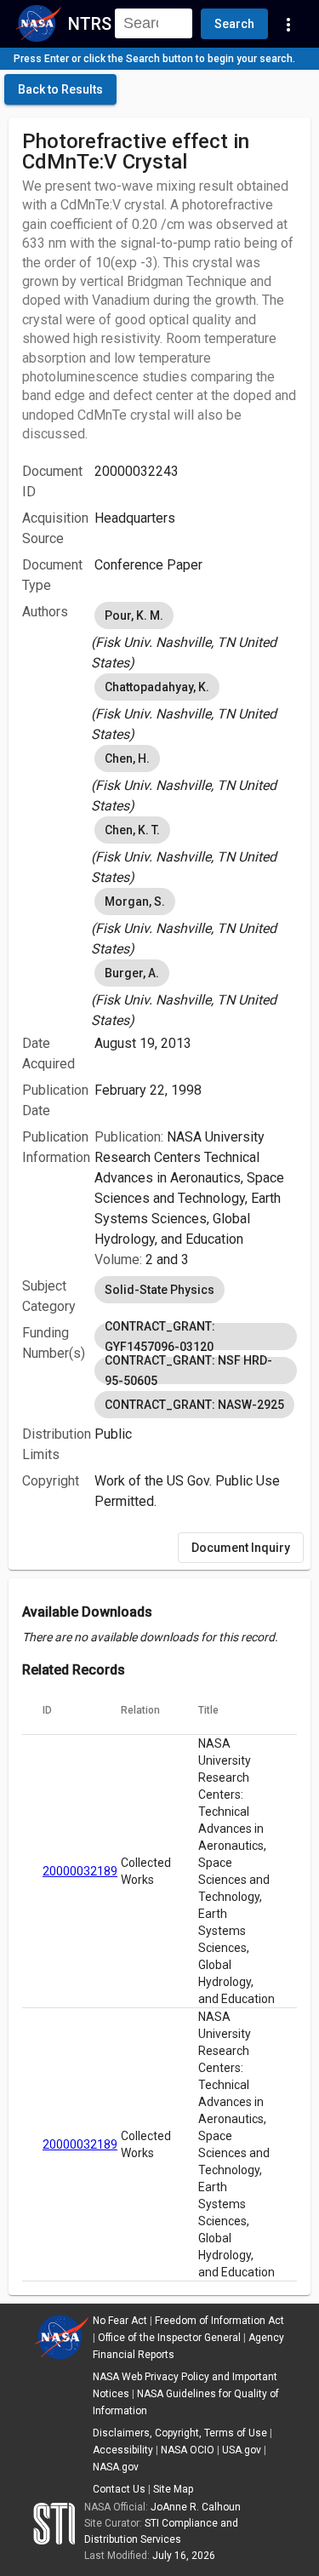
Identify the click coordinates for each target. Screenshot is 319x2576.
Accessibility (123, 2450)
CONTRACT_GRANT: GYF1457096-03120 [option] (160, 1337)
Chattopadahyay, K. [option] (157, 687)
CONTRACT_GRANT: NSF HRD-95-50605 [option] (188, 1371)
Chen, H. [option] (127, 758)
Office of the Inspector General (169, 2338)
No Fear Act (120, 2321)
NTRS (90, 24)
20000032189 (80, 1871)
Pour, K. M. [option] (134, 615)
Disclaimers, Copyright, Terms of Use (180, 2433)
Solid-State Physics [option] (159, 1290)
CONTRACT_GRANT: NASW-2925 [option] (194, 1405)
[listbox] (196, 636)
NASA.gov (116, 2467)
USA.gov (242, 2450)
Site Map (173, 2489)
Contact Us (119, 2489)
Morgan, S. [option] (135, 902)
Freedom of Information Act (219, 2321)
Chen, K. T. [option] (132, 830)
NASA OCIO (188, 2450)
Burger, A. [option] (132, 973)
